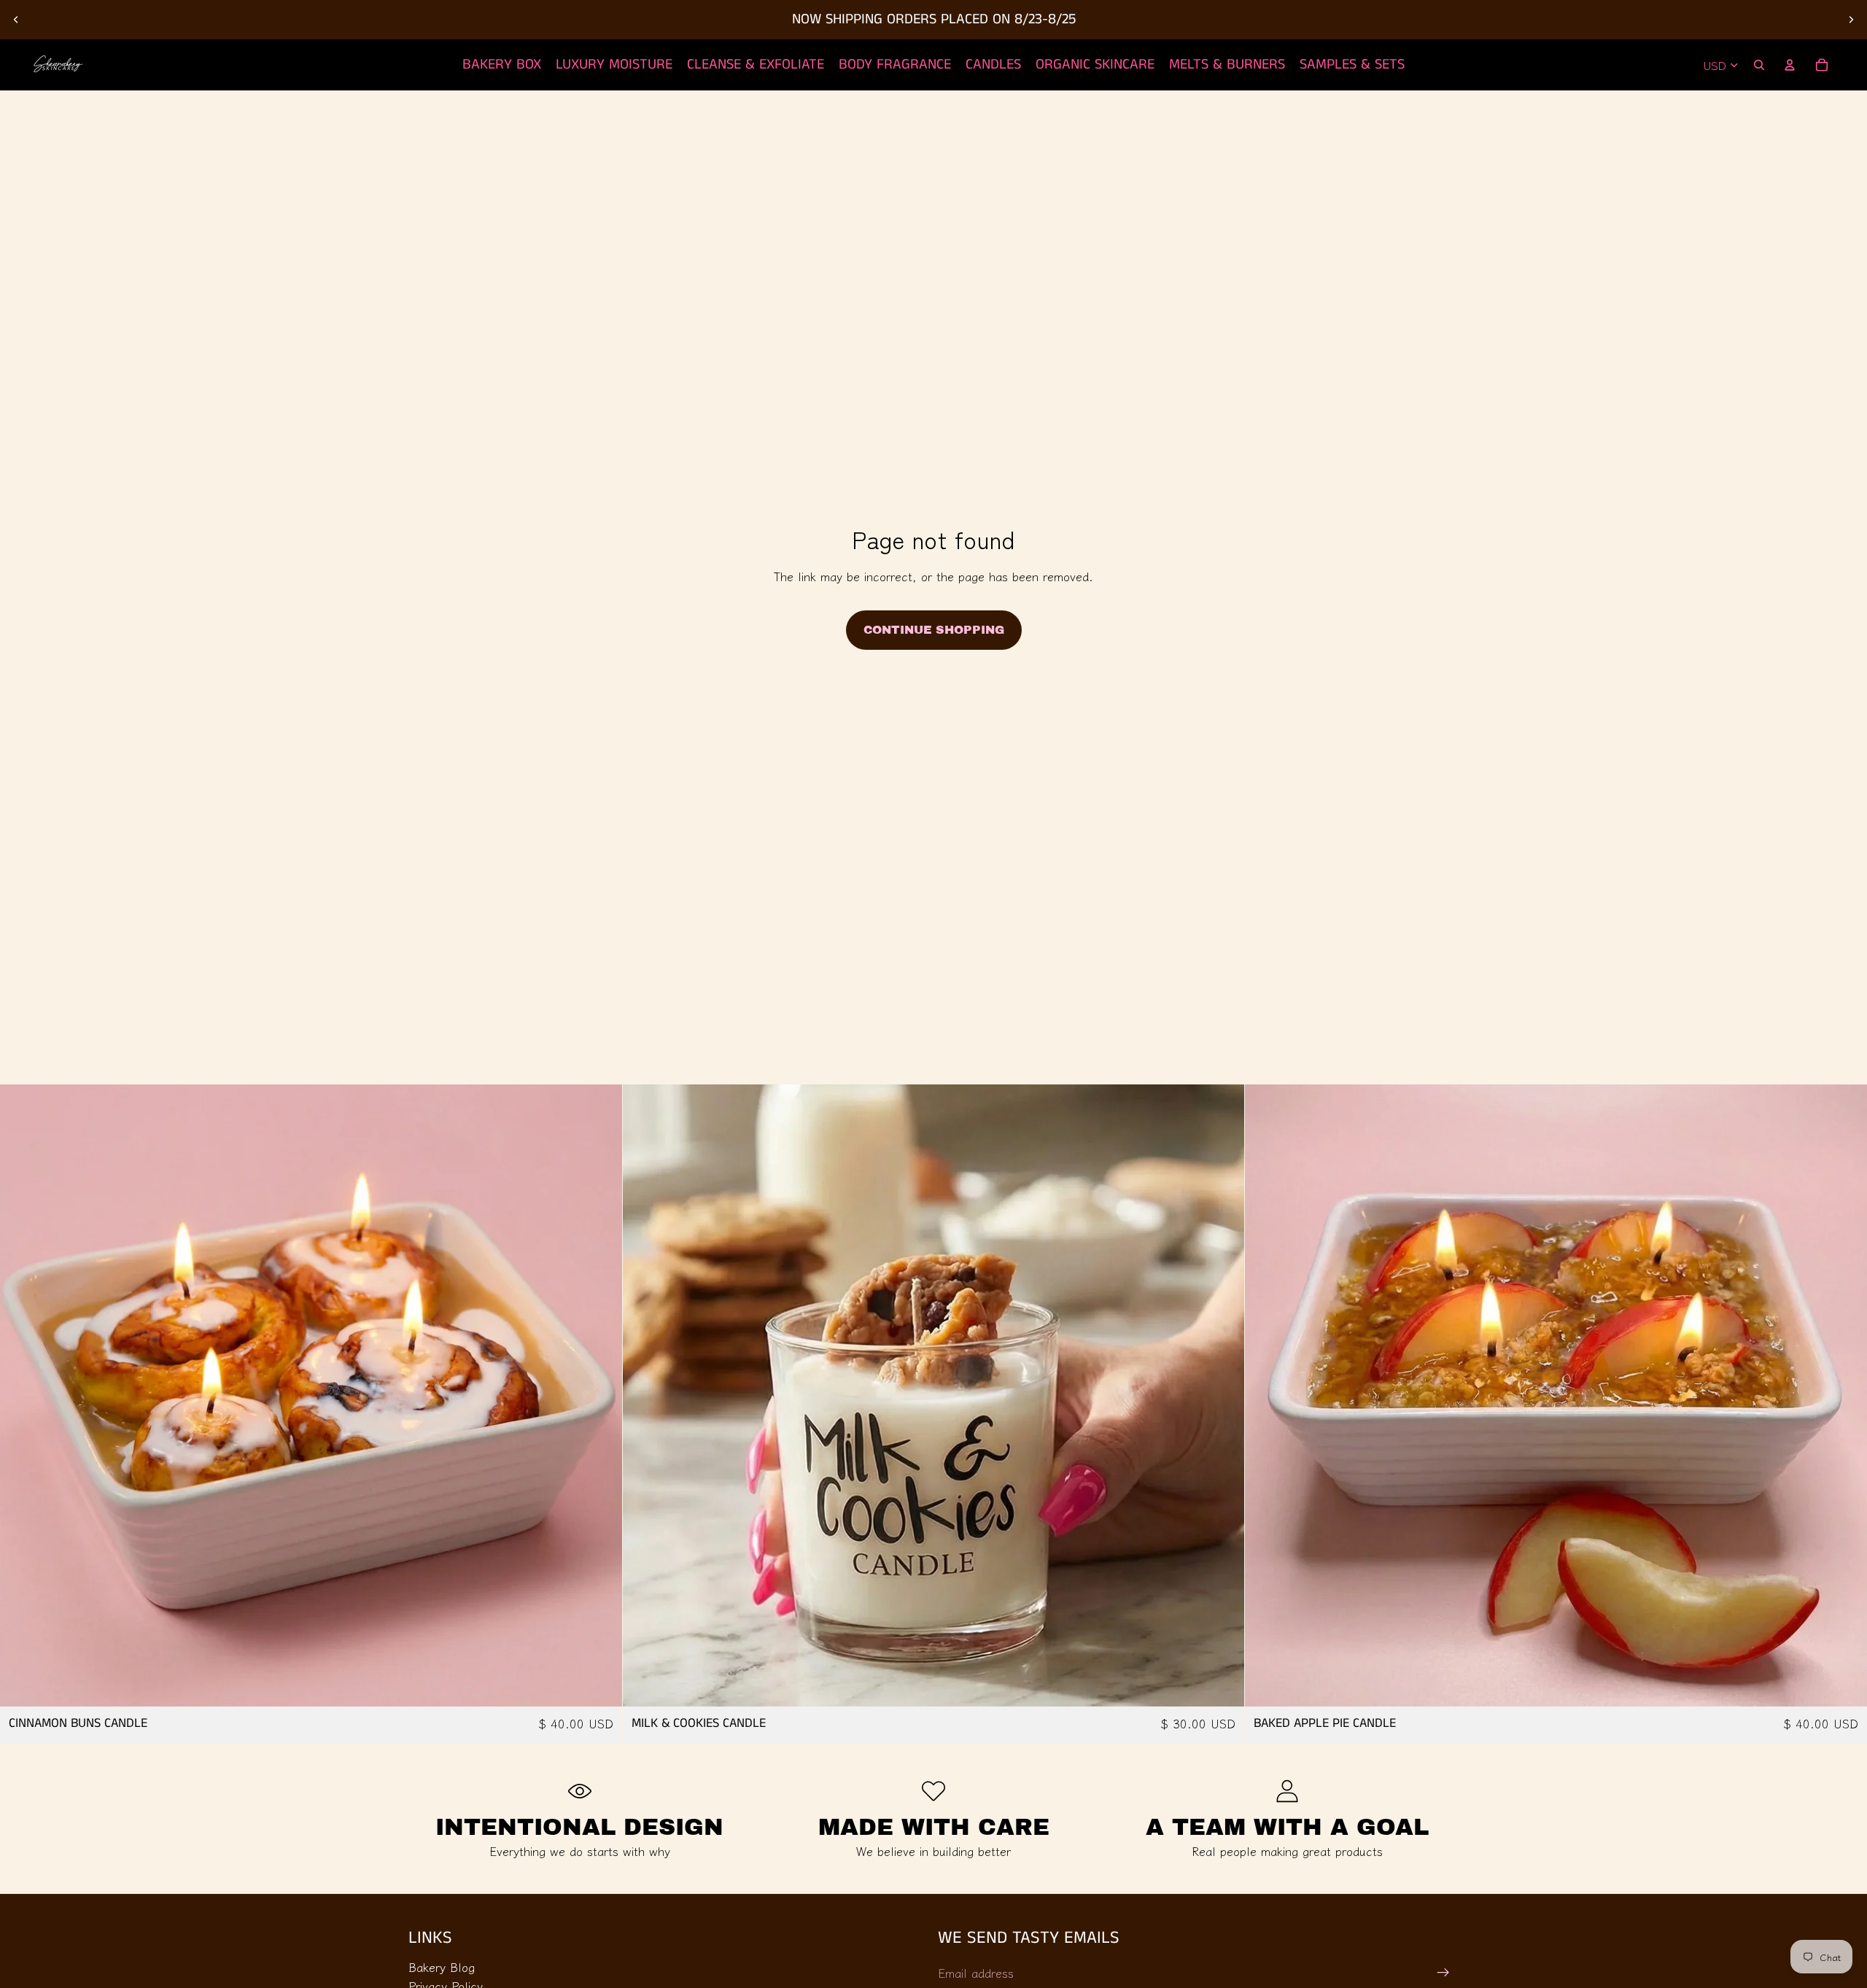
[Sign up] (1443, 1973)
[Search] (1759, 65)
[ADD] (599, 1685)
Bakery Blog (442, 1967)
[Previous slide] (16, 20)
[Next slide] (1851, 20)
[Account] (1790, 65)
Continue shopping (934, 630)
